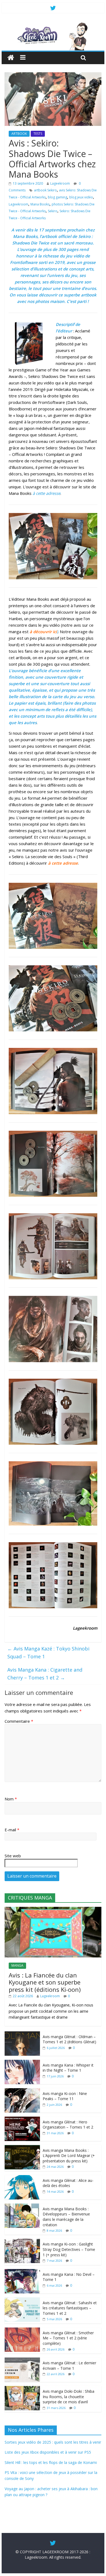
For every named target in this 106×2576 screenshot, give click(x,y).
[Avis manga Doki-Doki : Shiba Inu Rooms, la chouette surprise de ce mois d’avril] (22, 2389)
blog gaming (57, 197)
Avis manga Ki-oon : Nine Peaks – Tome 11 (65, 2096)
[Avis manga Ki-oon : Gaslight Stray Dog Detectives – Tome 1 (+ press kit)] (22, 2242)
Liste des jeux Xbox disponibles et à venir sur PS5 (48, 2452)
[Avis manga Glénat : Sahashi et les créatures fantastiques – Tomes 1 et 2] (22, 2300)
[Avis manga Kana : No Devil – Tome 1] (22, 2272)
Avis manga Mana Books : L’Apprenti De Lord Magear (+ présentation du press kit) (69, 2156)
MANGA (17, 1965)
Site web (13, 1856)
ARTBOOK (19, 134)
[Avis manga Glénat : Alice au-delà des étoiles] (22, 2178)
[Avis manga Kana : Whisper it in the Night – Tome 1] (22, 2063)
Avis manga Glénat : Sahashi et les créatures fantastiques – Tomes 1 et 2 (70, 2308)
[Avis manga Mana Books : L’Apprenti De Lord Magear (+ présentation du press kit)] (22, 2148)
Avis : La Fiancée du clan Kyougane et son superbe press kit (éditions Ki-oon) (45, 1982)
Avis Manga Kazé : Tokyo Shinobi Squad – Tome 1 (48, 1653)
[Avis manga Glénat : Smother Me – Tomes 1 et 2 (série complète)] (22, 2330)
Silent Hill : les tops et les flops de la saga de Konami (51, 2462)
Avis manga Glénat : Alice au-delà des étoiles (68, 2183)
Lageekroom (60, 183)
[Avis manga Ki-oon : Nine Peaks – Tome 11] (22, 2091)
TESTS (38, 134)
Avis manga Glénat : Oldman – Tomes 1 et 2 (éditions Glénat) (69, 2039)
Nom (11, 1799)
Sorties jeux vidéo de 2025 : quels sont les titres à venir (53, 2442)
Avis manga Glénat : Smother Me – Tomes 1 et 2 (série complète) (68, 2338)
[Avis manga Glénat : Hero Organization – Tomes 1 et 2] (22, 2119)
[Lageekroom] (53, 24)
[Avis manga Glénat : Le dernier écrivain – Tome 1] (22, 2360)
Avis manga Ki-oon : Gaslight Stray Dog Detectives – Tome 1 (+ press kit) (69, 2249)
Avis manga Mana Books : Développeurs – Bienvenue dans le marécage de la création (66, 2217)
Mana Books (40, 204)
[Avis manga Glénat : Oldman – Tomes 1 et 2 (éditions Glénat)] (22, 2034)
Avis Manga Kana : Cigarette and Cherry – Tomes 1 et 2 (45, 1674)
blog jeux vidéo (81, 197)
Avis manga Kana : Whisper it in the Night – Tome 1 (68, 2068)
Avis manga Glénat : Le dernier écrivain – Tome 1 (69, 2366)
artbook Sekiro (45, 190)
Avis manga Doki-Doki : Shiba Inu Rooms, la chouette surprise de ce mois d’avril (68, 2397)
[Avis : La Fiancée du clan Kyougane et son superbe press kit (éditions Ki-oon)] (53, 1910)
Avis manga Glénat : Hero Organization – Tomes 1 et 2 (68, 2125)
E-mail (12, 1830)
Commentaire (19, 1721)
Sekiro (53, 211)
